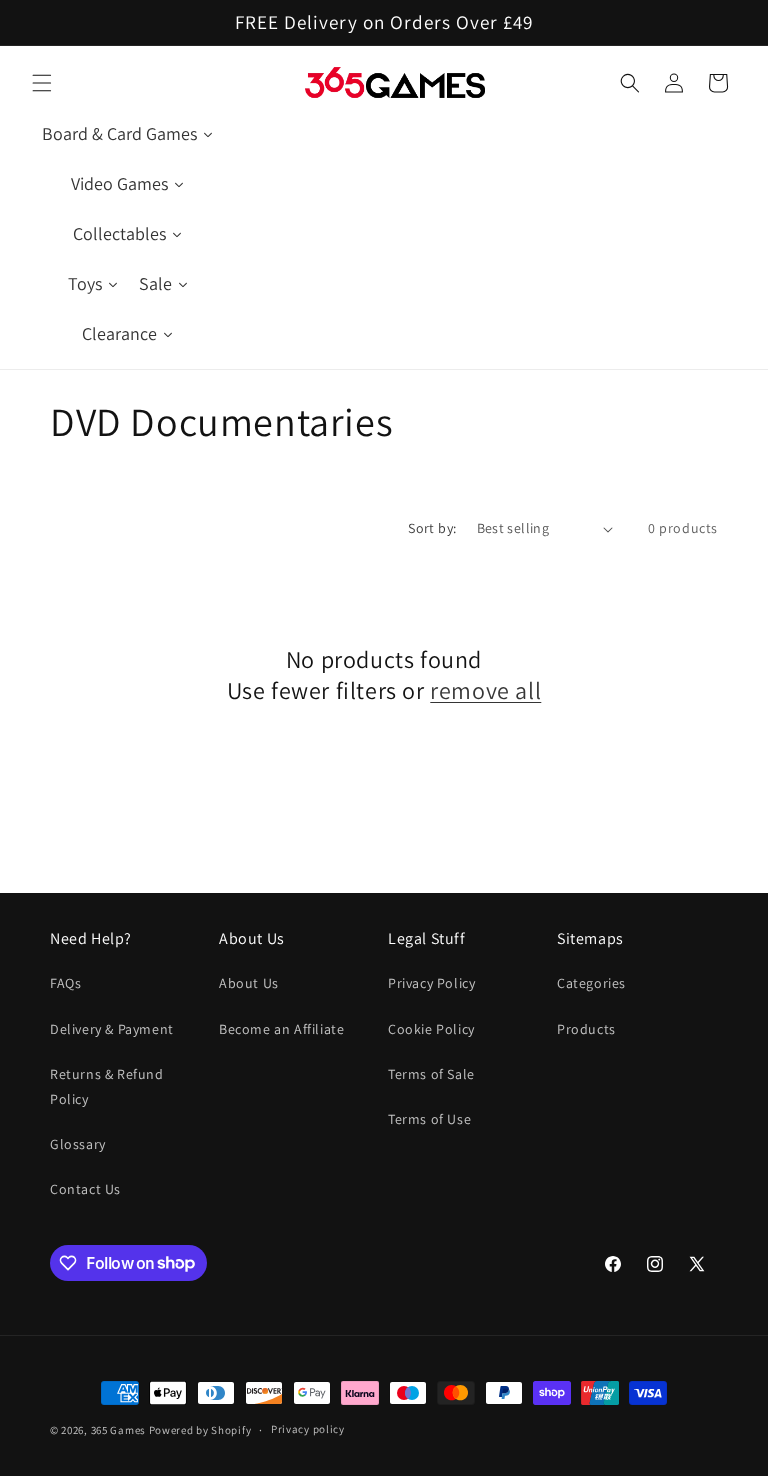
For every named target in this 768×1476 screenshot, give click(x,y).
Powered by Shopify (200, 1430)
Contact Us (85, 1189)
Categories (591, 983)
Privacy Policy (431, 983)
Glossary (78, 1144)
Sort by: (432, 528)
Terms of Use (429, 1119)
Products (586, 1029)
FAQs (65, 983)
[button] (42, 83)
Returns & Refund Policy (107, 1086)
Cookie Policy (431, 1029)
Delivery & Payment (112, 1029)
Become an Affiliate (281, 1029)
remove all (485, 690)
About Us (249, 983)
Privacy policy (308, 1429)
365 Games (118, 1430)
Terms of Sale (431, 1074)
